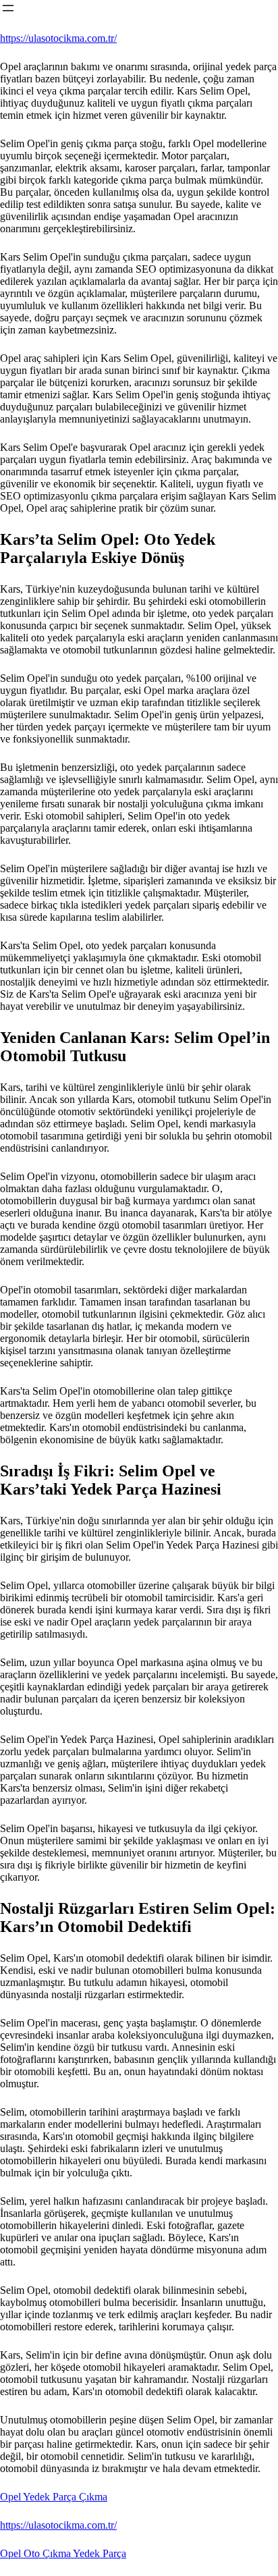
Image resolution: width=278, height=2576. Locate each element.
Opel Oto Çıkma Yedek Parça (63, 2553)
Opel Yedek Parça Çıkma (54, 2497)
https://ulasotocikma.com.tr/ (58, 38)
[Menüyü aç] (8, 8)
